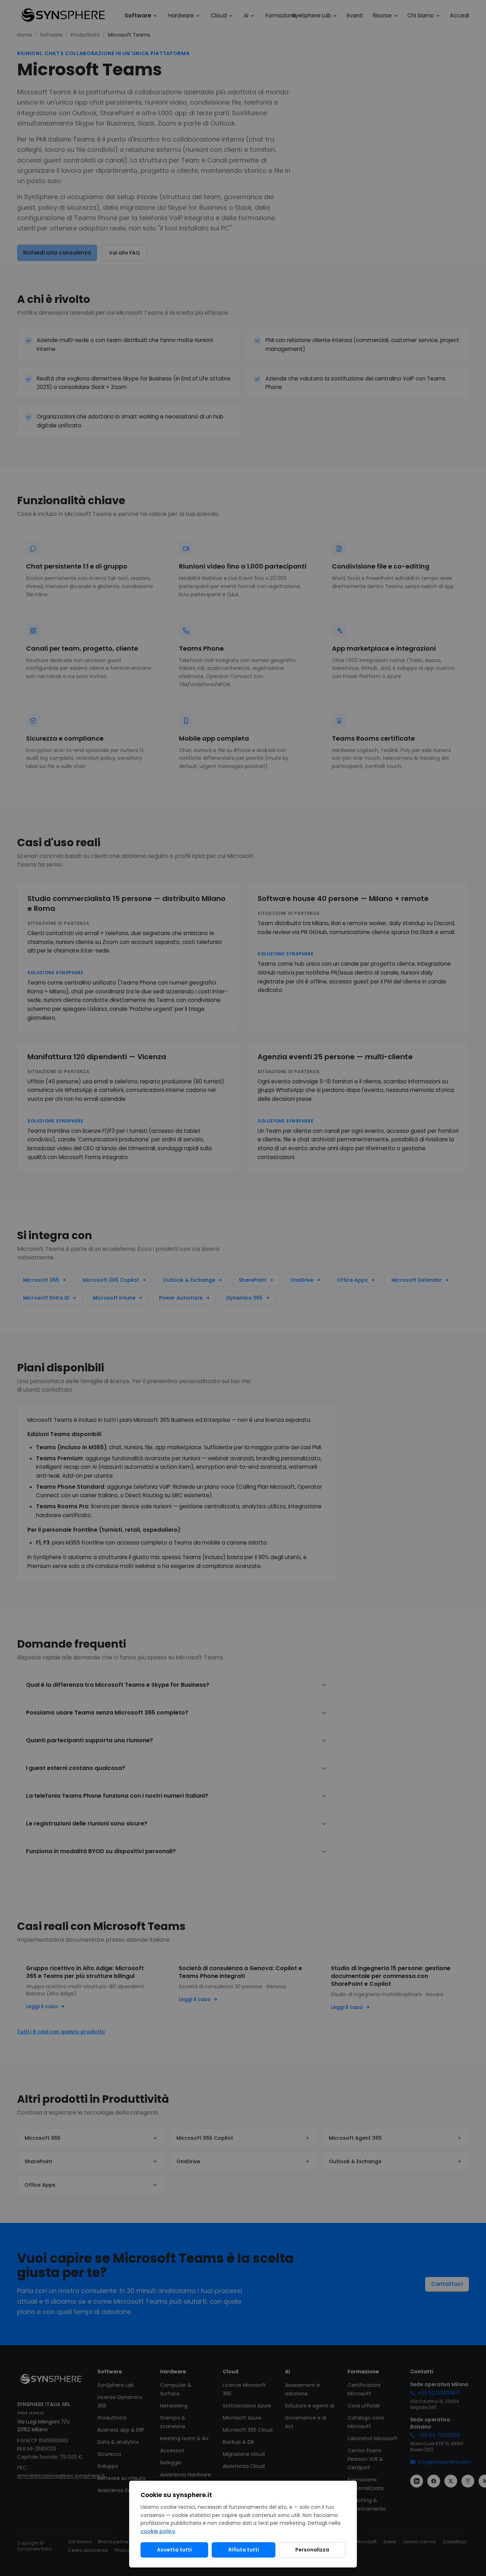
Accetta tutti (174, 2550)
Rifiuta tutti (244, 2550)
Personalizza (312, 2550)
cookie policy (158, 2531)
